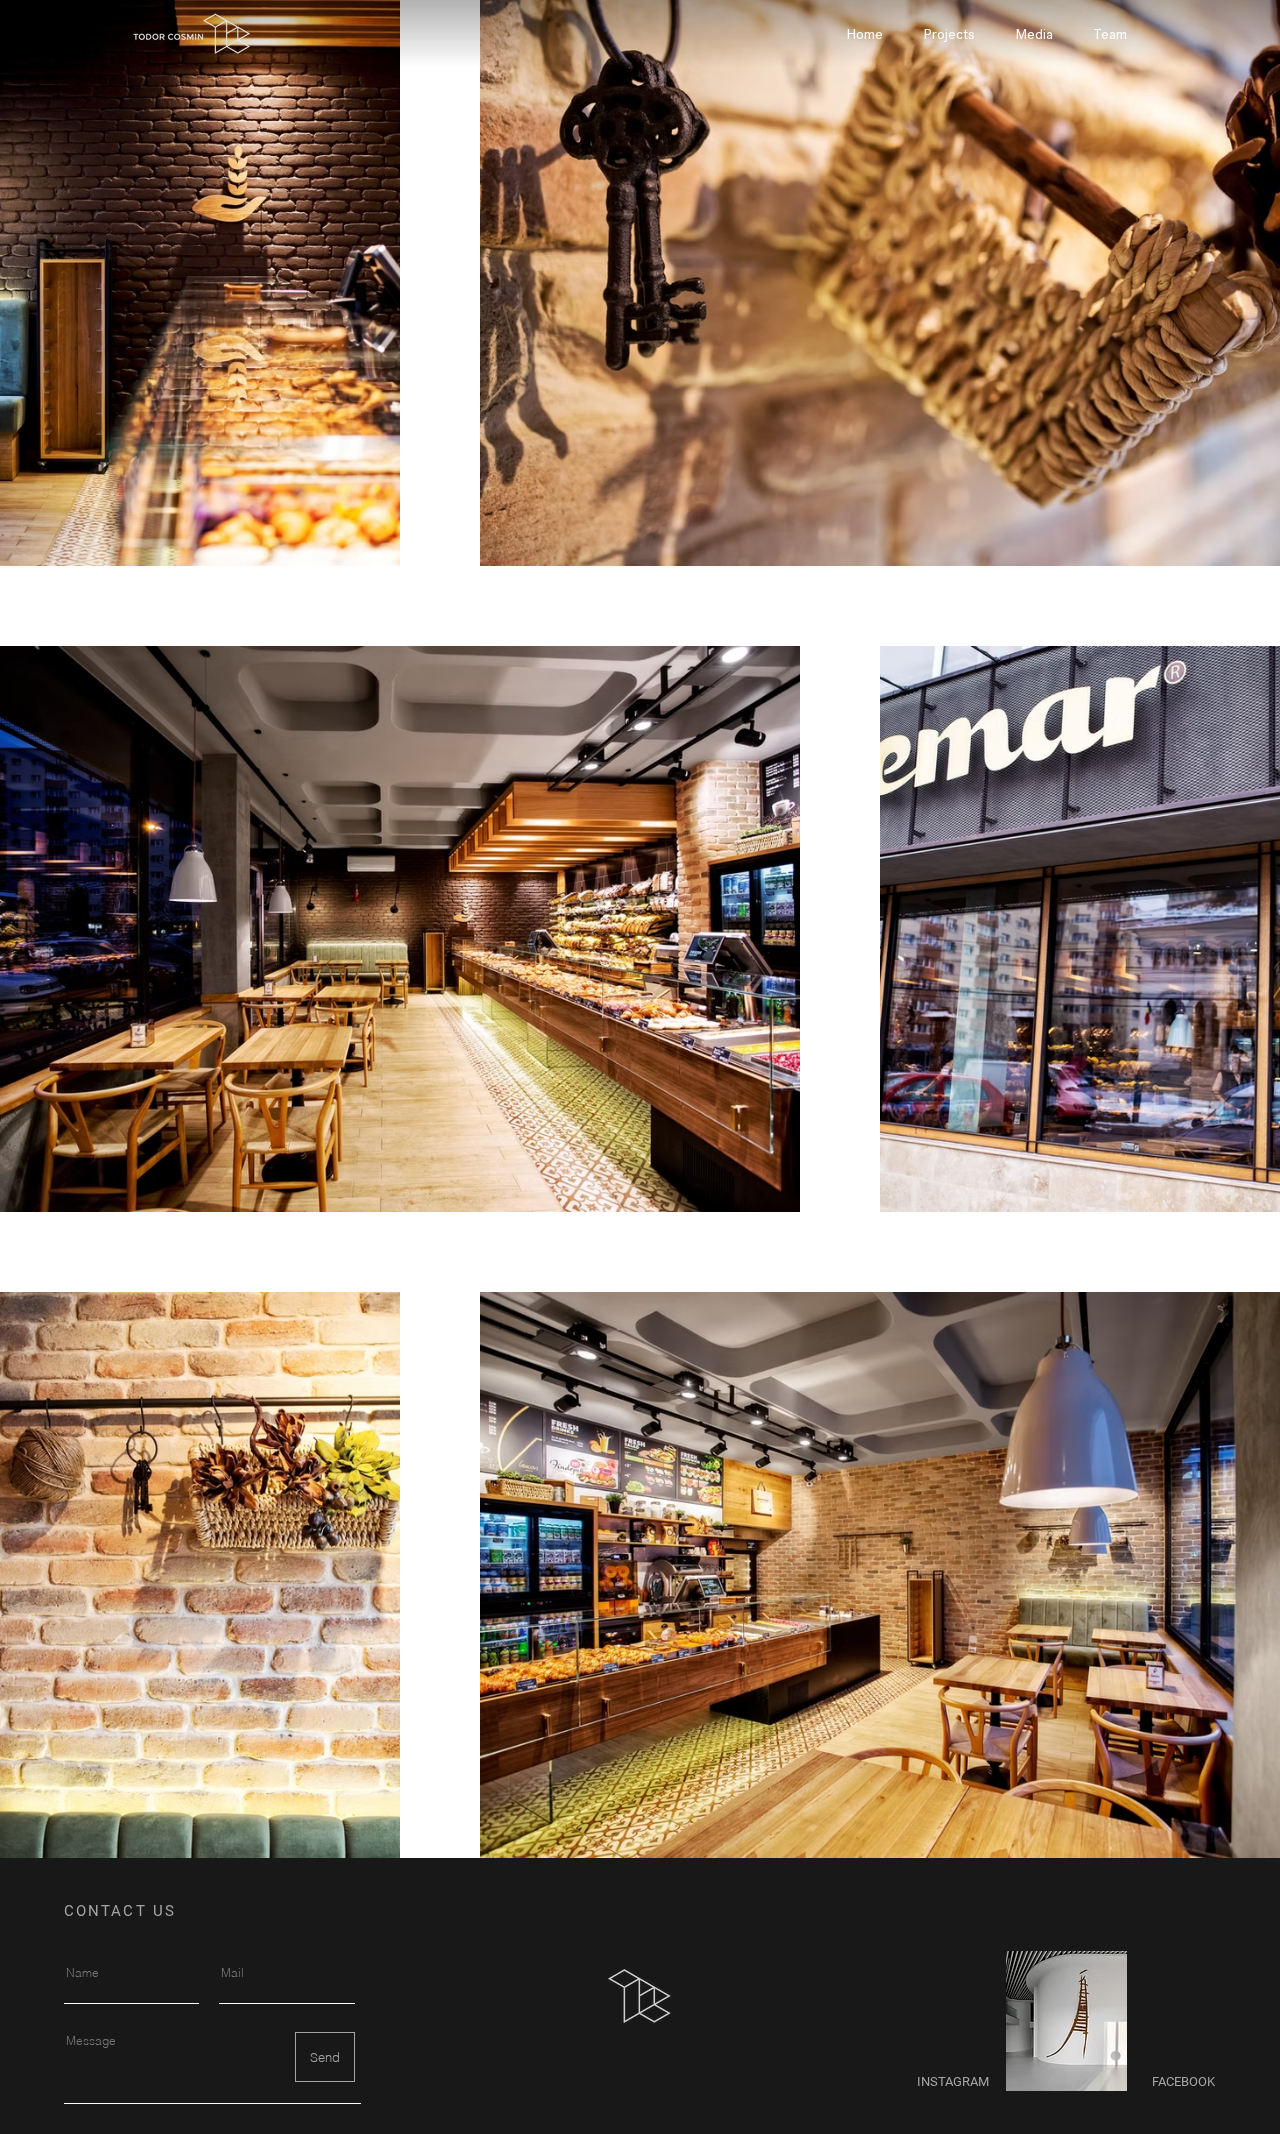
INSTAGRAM (954, 2081)
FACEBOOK (1185, 2081)
